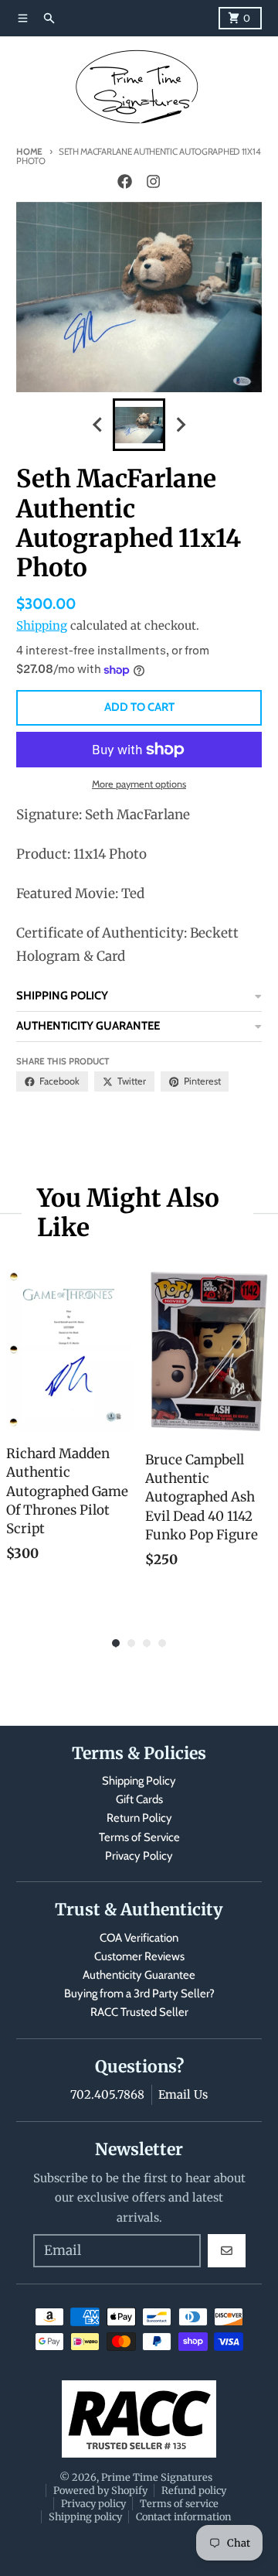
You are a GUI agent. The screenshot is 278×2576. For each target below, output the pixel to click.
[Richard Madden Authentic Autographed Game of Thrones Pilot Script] (69, 1350)
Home (29, 152)
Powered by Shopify (100, 2490)
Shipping (42, 625)
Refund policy (194, 2490)
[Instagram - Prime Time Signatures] (153, 182)
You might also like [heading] (128, 1213)
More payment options (139, 784)
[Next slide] (180, 425)
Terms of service (179, 2503)
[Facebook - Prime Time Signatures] (125, 182)
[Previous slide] (98, 425)
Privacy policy (93, 2503)
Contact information (183, 2516)
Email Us (183, 2094)
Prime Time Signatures (157, 2477)
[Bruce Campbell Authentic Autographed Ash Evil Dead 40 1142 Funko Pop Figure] (208, 1353)
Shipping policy (85, 2516)
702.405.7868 (107, 2094)
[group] (139, 425)
